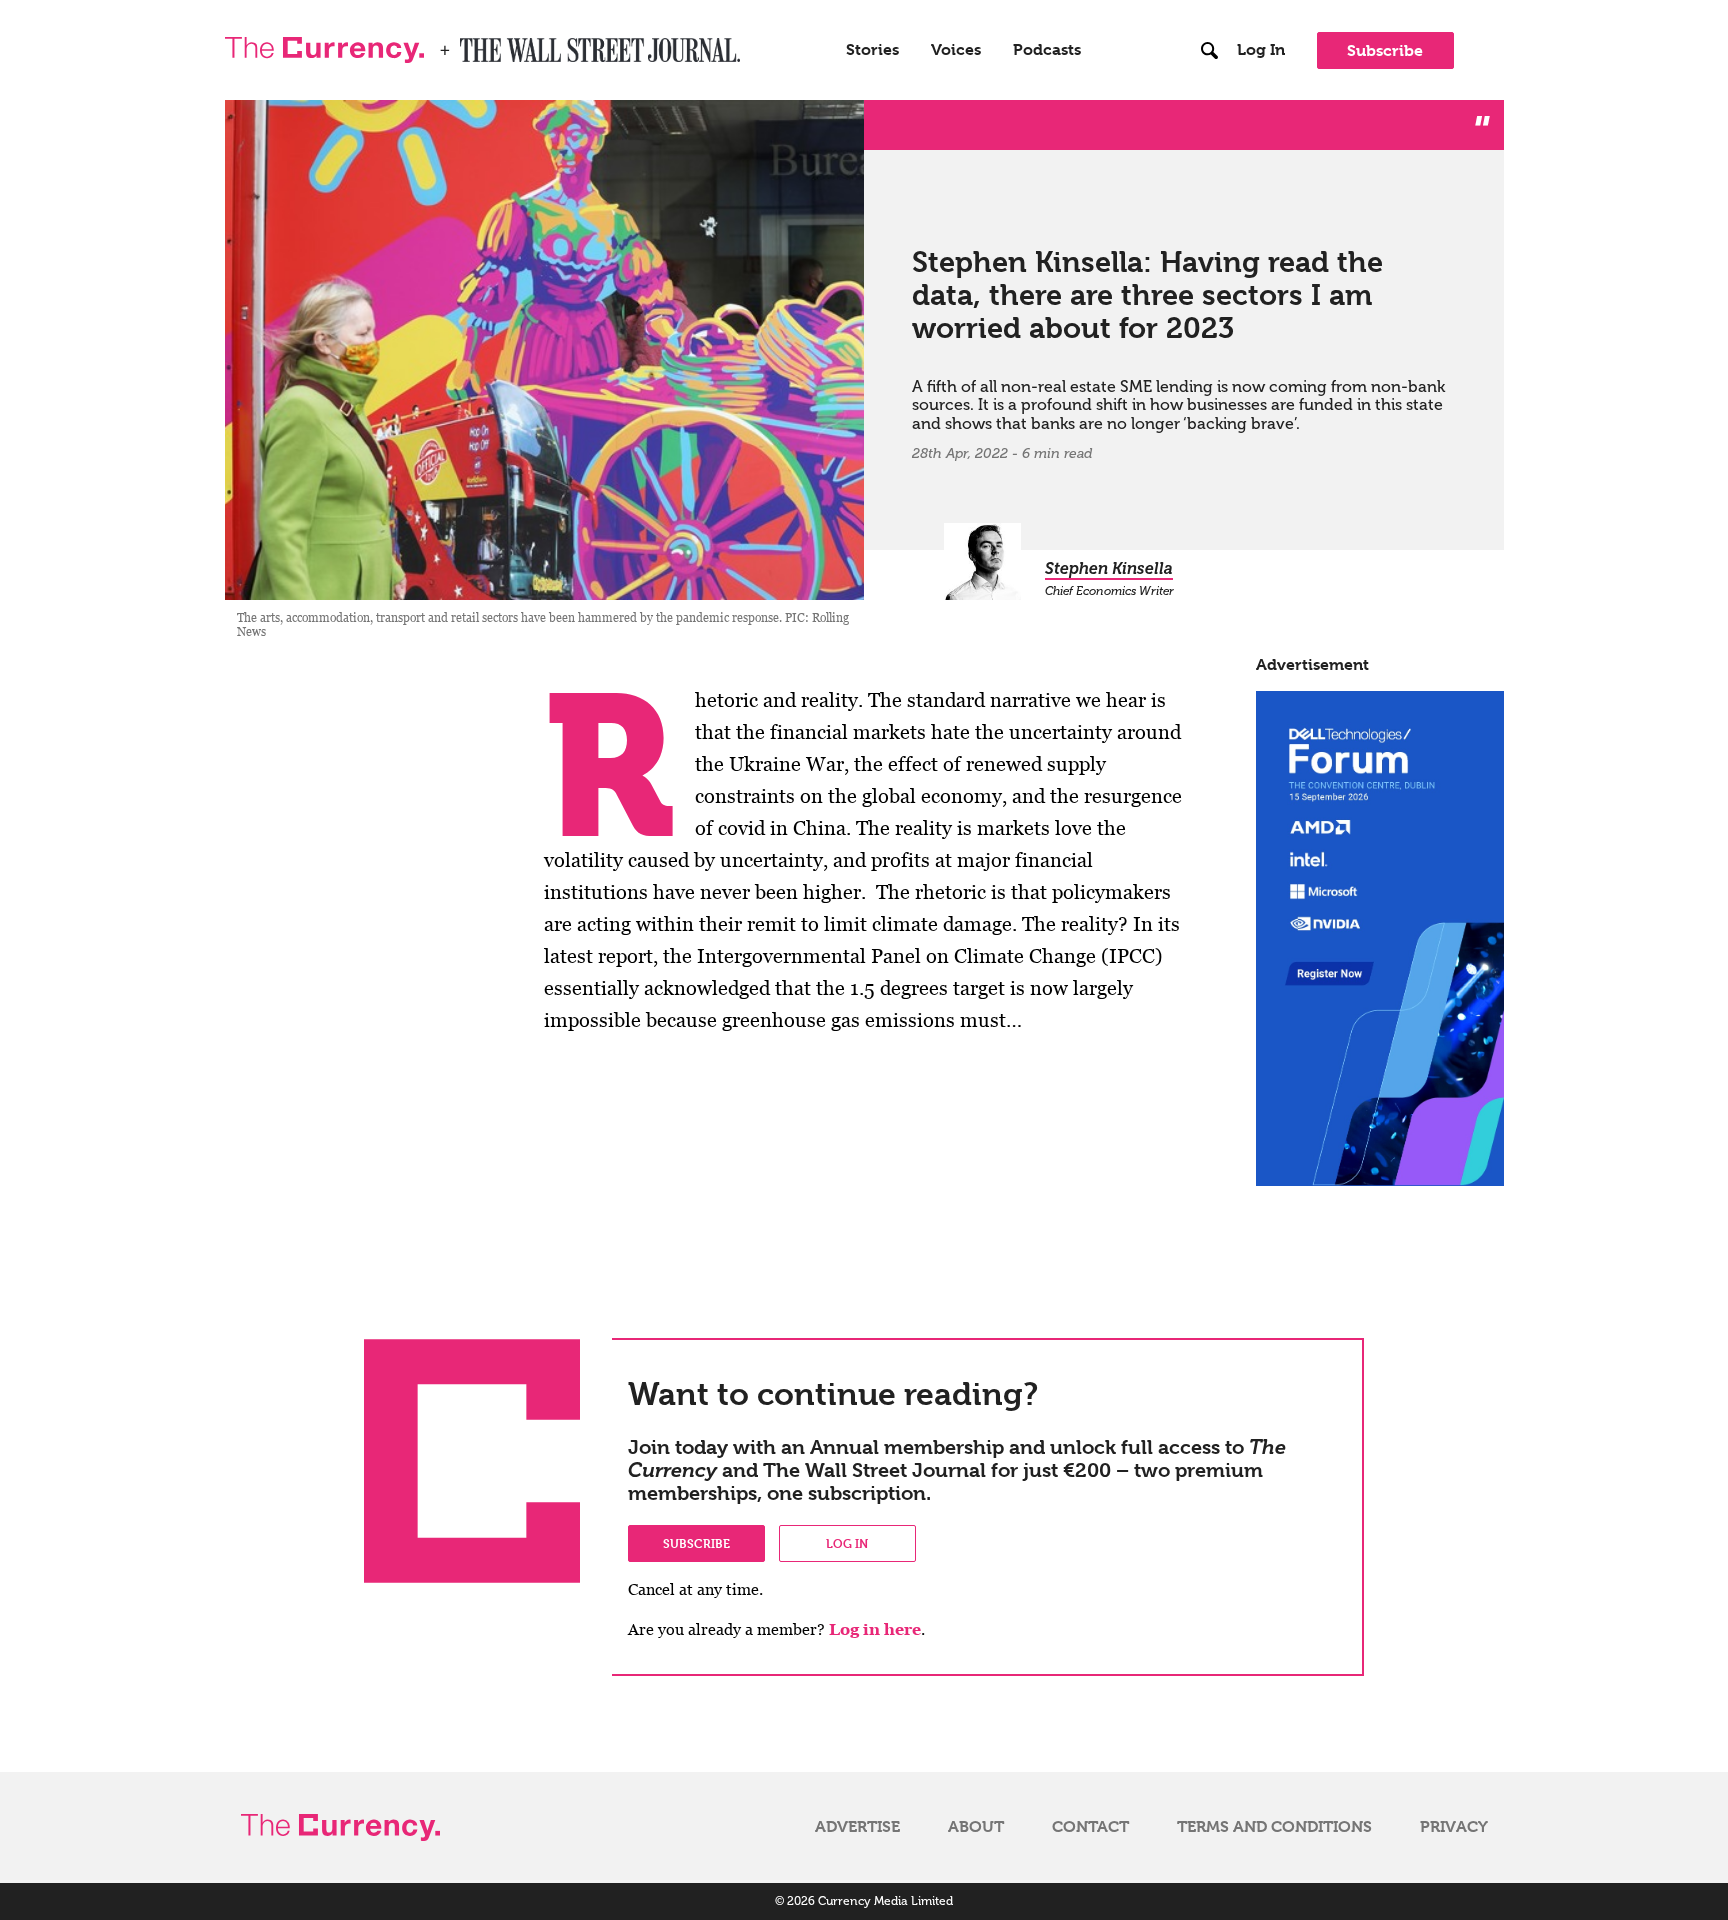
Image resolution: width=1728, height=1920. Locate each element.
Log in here (875, 1629)
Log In (1261, 50)
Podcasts (1047, 50)
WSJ (477, 44)
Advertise (857, 1827)
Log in (847, 1543)
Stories (872, 50)
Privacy (1454, 1827)
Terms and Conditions (1274, 1827)
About (976, 1827)
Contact (1090, 1827)
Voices (956, 50)
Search (1210, 9)
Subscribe (1385, 50)
